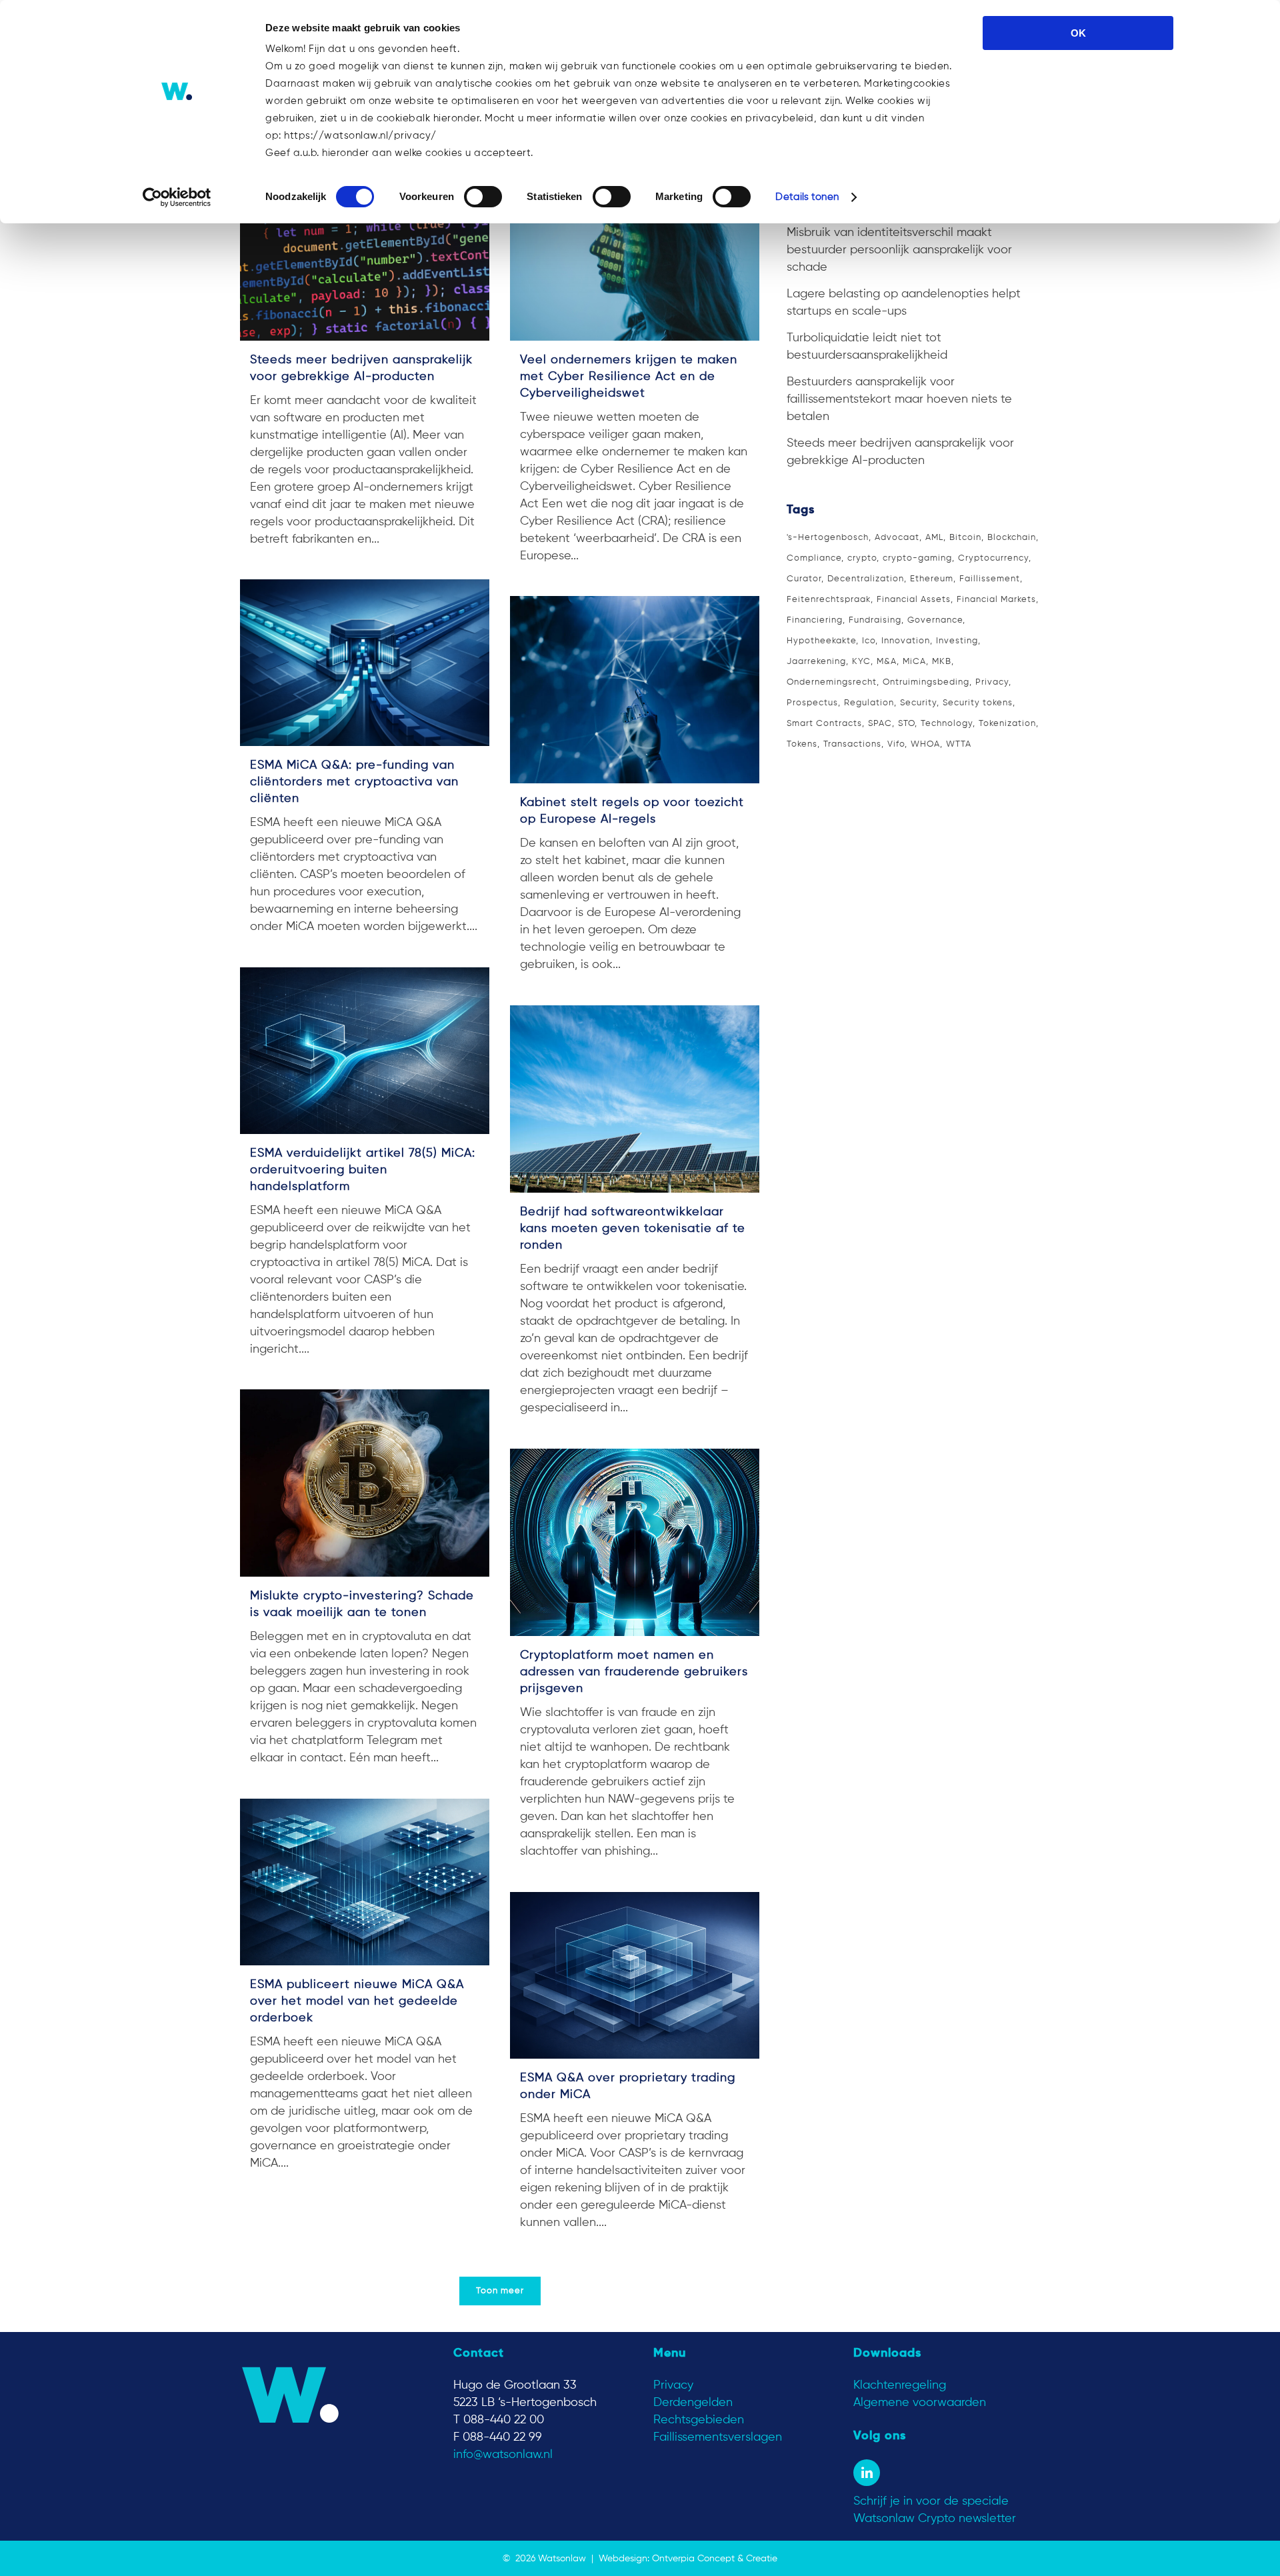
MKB (942, 662)
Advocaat (897, 538)
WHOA (925, 744)
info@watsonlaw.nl (503, 2455)
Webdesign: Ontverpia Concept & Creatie (688, 2559)
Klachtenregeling (900, 2385)
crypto (862, 558)
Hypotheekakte (821, 641)
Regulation (869, 703)
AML (934, 538)
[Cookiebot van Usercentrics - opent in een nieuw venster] (177, 197)
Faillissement (990, 579)
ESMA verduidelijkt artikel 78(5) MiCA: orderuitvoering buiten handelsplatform (363, 1170)
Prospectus (812, 703)
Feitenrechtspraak (829, 600)
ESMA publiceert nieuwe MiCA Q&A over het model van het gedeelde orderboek (357, 2001)
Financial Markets (996, 600)
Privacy (992, 682)
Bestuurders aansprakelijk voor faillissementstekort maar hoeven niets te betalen (899, 399)
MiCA (914, 662)
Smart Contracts (824, 724)
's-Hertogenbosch (828, 538)
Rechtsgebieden (699, 2420)
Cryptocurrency (993, 558)
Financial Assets (914, 600)
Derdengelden (693, 2403)
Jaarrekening (816, 662)
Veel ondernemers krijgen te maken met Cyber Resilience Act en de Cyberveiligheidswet (629, 377)
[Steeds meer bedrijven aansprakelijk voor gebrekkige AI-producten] (365, 247)
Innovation (906, 641)
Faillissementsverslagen (718, 2437)
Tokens (802, 744)
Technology (947, 724)
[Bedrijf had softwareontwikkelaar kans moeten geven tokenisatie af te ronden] (635, 1099)
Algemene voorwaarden (920, 2403)
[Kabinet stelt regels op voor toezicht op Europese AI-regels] (635, 690)
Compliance (814, 558)
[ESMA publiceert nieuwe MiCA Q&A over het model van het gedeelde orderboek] (365, 1882)
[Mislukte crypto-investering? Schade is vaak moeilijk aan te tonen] (365, 1483)
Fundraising (875, 620)
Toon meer (500, 2291)
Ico (869, 641)
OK (1078, 33)
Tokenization (1007, 724)
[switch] (483, 197)
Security (918, 703)
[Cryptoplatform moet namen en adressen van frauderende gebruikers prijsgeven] (635, 1542)
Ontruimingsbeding (926, 682)
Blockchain (1012, 538)
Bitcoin (965, 538)
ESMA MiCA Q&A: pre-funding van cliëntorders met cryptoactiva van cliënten (354, 782)
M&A (887, 662)
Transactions (852, 744)
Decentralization (866, 579)
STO (906, 724)
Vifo (896, 744)
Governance (935, 620)
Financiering (815, 620)
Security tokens (978, 703)
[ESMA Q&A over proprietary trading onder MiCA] (635, 1975)
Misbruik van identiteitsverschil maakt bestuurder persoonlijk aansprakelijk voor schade (899, 250)
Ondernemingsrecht (832, 682)
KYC (861, 662)
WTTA (959, 744)
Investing (957, 641)
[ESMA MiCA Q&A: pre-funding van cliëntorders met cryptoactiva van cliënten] (365, 663)
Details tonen (807, 197)
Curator (804, 579)
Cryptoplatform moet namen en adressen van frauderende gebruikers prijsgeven (634, 1672)
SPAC (880, 724)
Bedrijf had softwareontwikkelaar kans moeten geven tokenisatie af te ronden (633, 1229)
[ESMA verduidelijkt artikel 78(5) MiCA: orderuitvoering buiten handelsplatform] (365, 1051)
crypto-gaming (917, 558)
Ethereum (932, 579)
